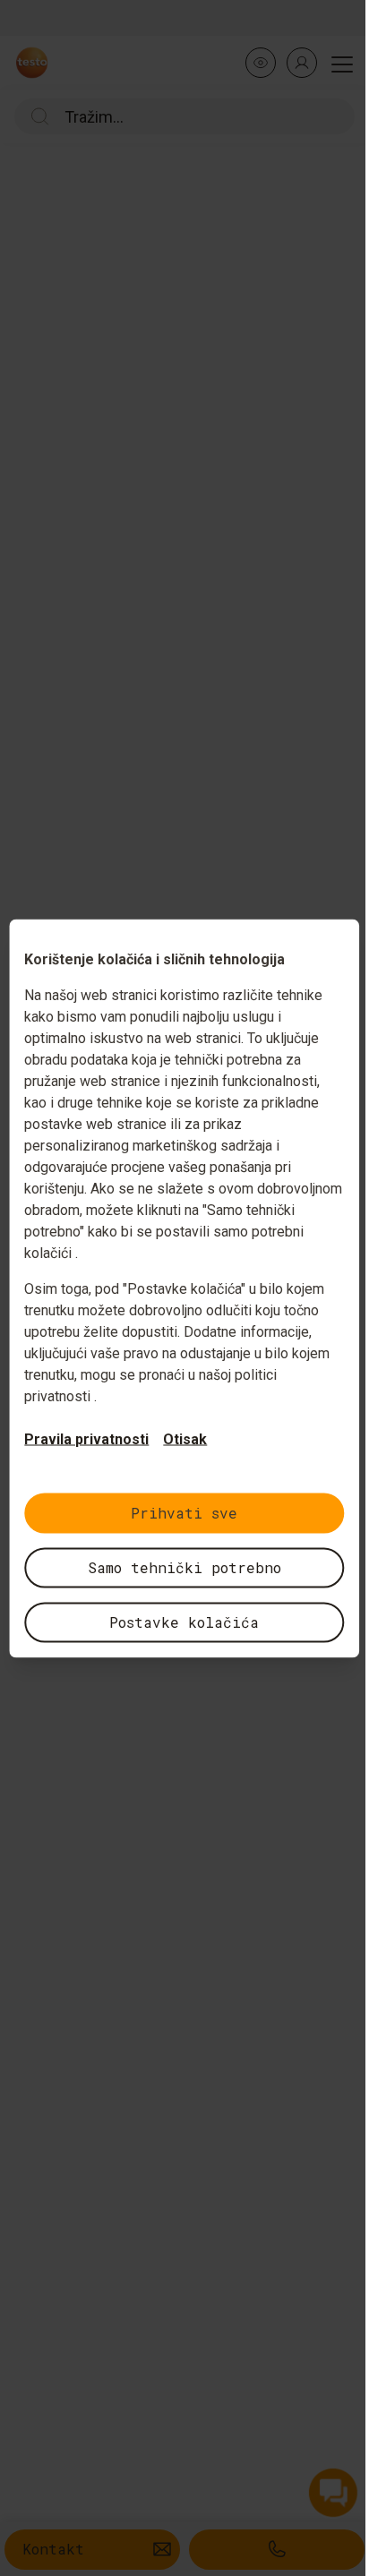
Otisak (185, 1438)
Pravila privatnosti (86, 1438)
